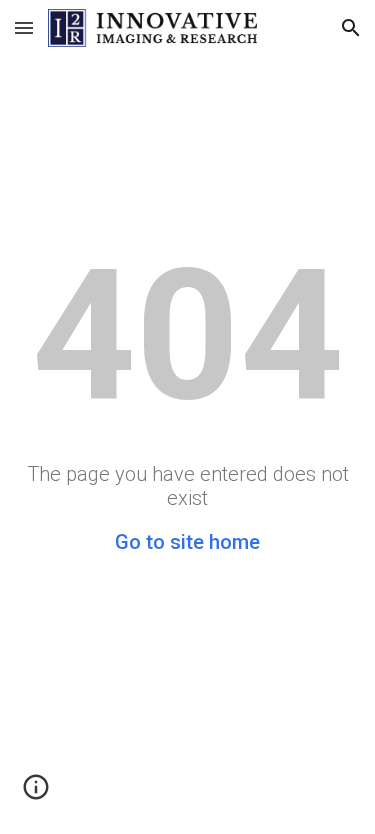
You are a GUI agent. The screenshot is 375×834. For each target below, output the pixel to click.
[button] (24, 27)
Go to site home (187, 542)
